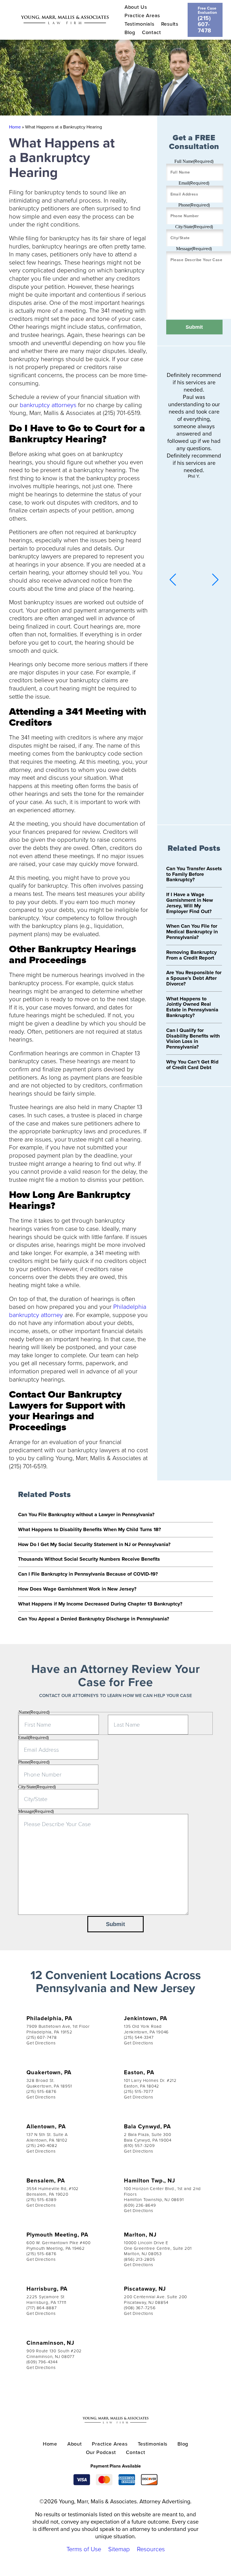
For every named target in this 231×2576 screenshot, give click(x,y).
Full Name (194, 161)
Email (194, 183)
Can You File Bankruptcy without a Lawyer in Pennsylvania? (86, 1514)
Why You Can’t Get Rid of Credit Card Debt (192, 1065)
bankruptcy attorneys (48, 405)
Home (15, 127)
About (75, 2444)
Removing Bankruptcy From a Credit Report (191, 955)
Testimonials (139, 24)
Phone (194, 205)
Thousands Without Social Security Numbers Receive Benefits (89, 1559)
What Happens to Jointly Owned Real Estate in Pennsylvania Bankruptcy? (192, 1007)
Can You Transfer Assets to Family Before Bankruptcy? (194, 874)
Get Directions (41, 2043)
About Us (136, 7)
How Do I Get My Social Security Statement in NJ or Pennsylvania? (94, 1544)
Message (194, 249)
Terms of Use (84, 2549)
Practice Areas (142, 15)
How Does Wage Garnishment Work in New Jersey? (77, 1589)
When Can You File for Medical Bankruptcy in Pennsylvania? (192, 932)
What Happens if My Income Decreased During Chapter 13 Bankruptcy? (100, 1604)
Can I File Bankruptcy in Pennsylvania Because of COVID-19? (88, 1574)
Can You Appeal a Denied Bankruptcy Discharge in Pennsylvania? (94, 1619)
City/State (194, 227)
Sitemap (119, 2549)
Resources (151, 2549)
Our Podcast (101, 2452)
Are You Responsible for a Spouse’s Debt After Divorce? (194, 978)
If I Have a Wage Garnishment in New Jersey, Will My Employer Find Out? (190, 903)
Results (170, 24)
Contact (152, 32)
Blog (130, 32)
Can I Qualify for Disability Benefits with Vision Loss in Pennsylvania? (193, 1039)
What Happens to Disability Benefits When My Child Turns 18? (89, 1529)
